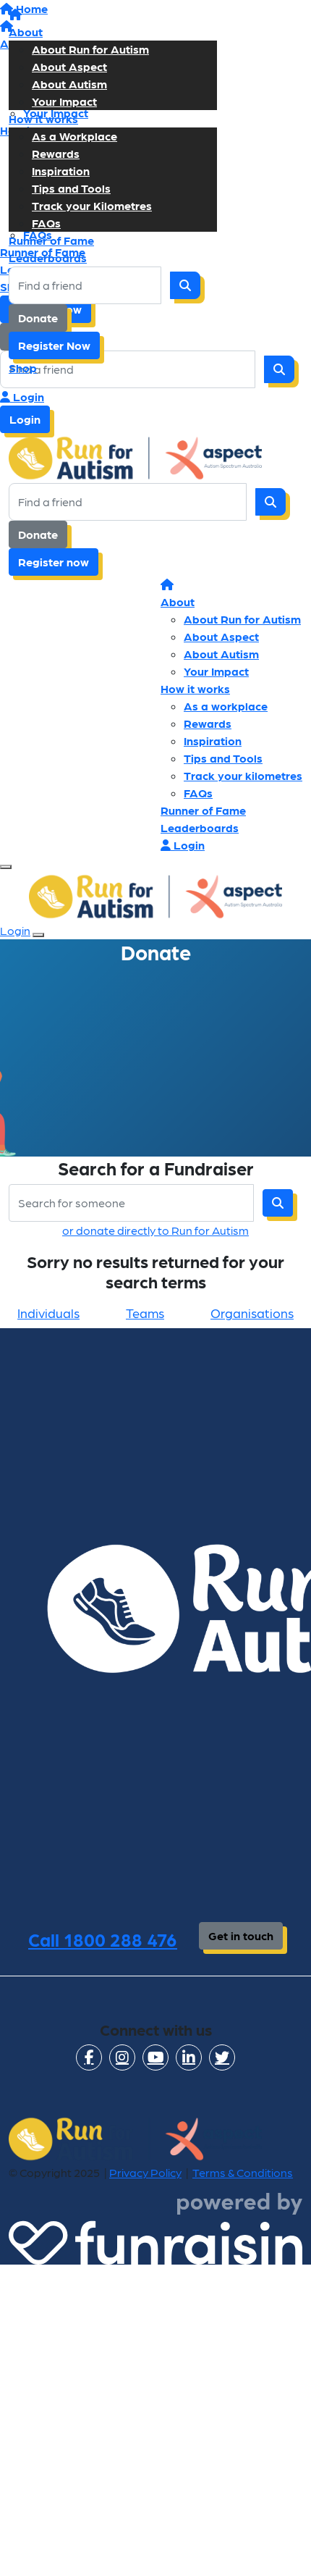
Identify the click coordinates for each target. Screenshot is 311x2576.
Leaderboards (48, 257)
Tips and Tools (71, 188)
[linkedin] (189, 2057)
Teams (145, 1313)
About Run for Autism (90, 49)
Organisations (252, 1313)
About (26, 32)
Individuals (48, 1313)
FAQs (46, 223)
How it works (43, 118)
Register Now (54, 345)
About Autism (69, 84)
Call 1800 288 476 (103, 1939)
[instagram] (122, 2057)
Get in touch (241, 1935)
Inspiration (61, 171)
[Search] (185, 285)
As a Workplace (74, 136)
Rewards (56, 153)
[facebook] (89, 2057)
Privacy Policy (145, 2172)
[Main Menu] (6, 867)
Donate (38, 318)
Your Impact (64, 101)
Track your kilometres (243, 775)
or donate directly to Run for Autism (155, 1230)
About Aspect (69, 66)
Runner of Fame (51, 240)
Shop (23, 368)
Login (27, 397)
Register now (54, 562)
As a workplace (226, 706)
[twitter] (222, 2057)
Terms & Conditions (243, 2172)
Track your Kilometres (92, 205)
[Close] (38, 935)
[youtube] (155, 2057)
